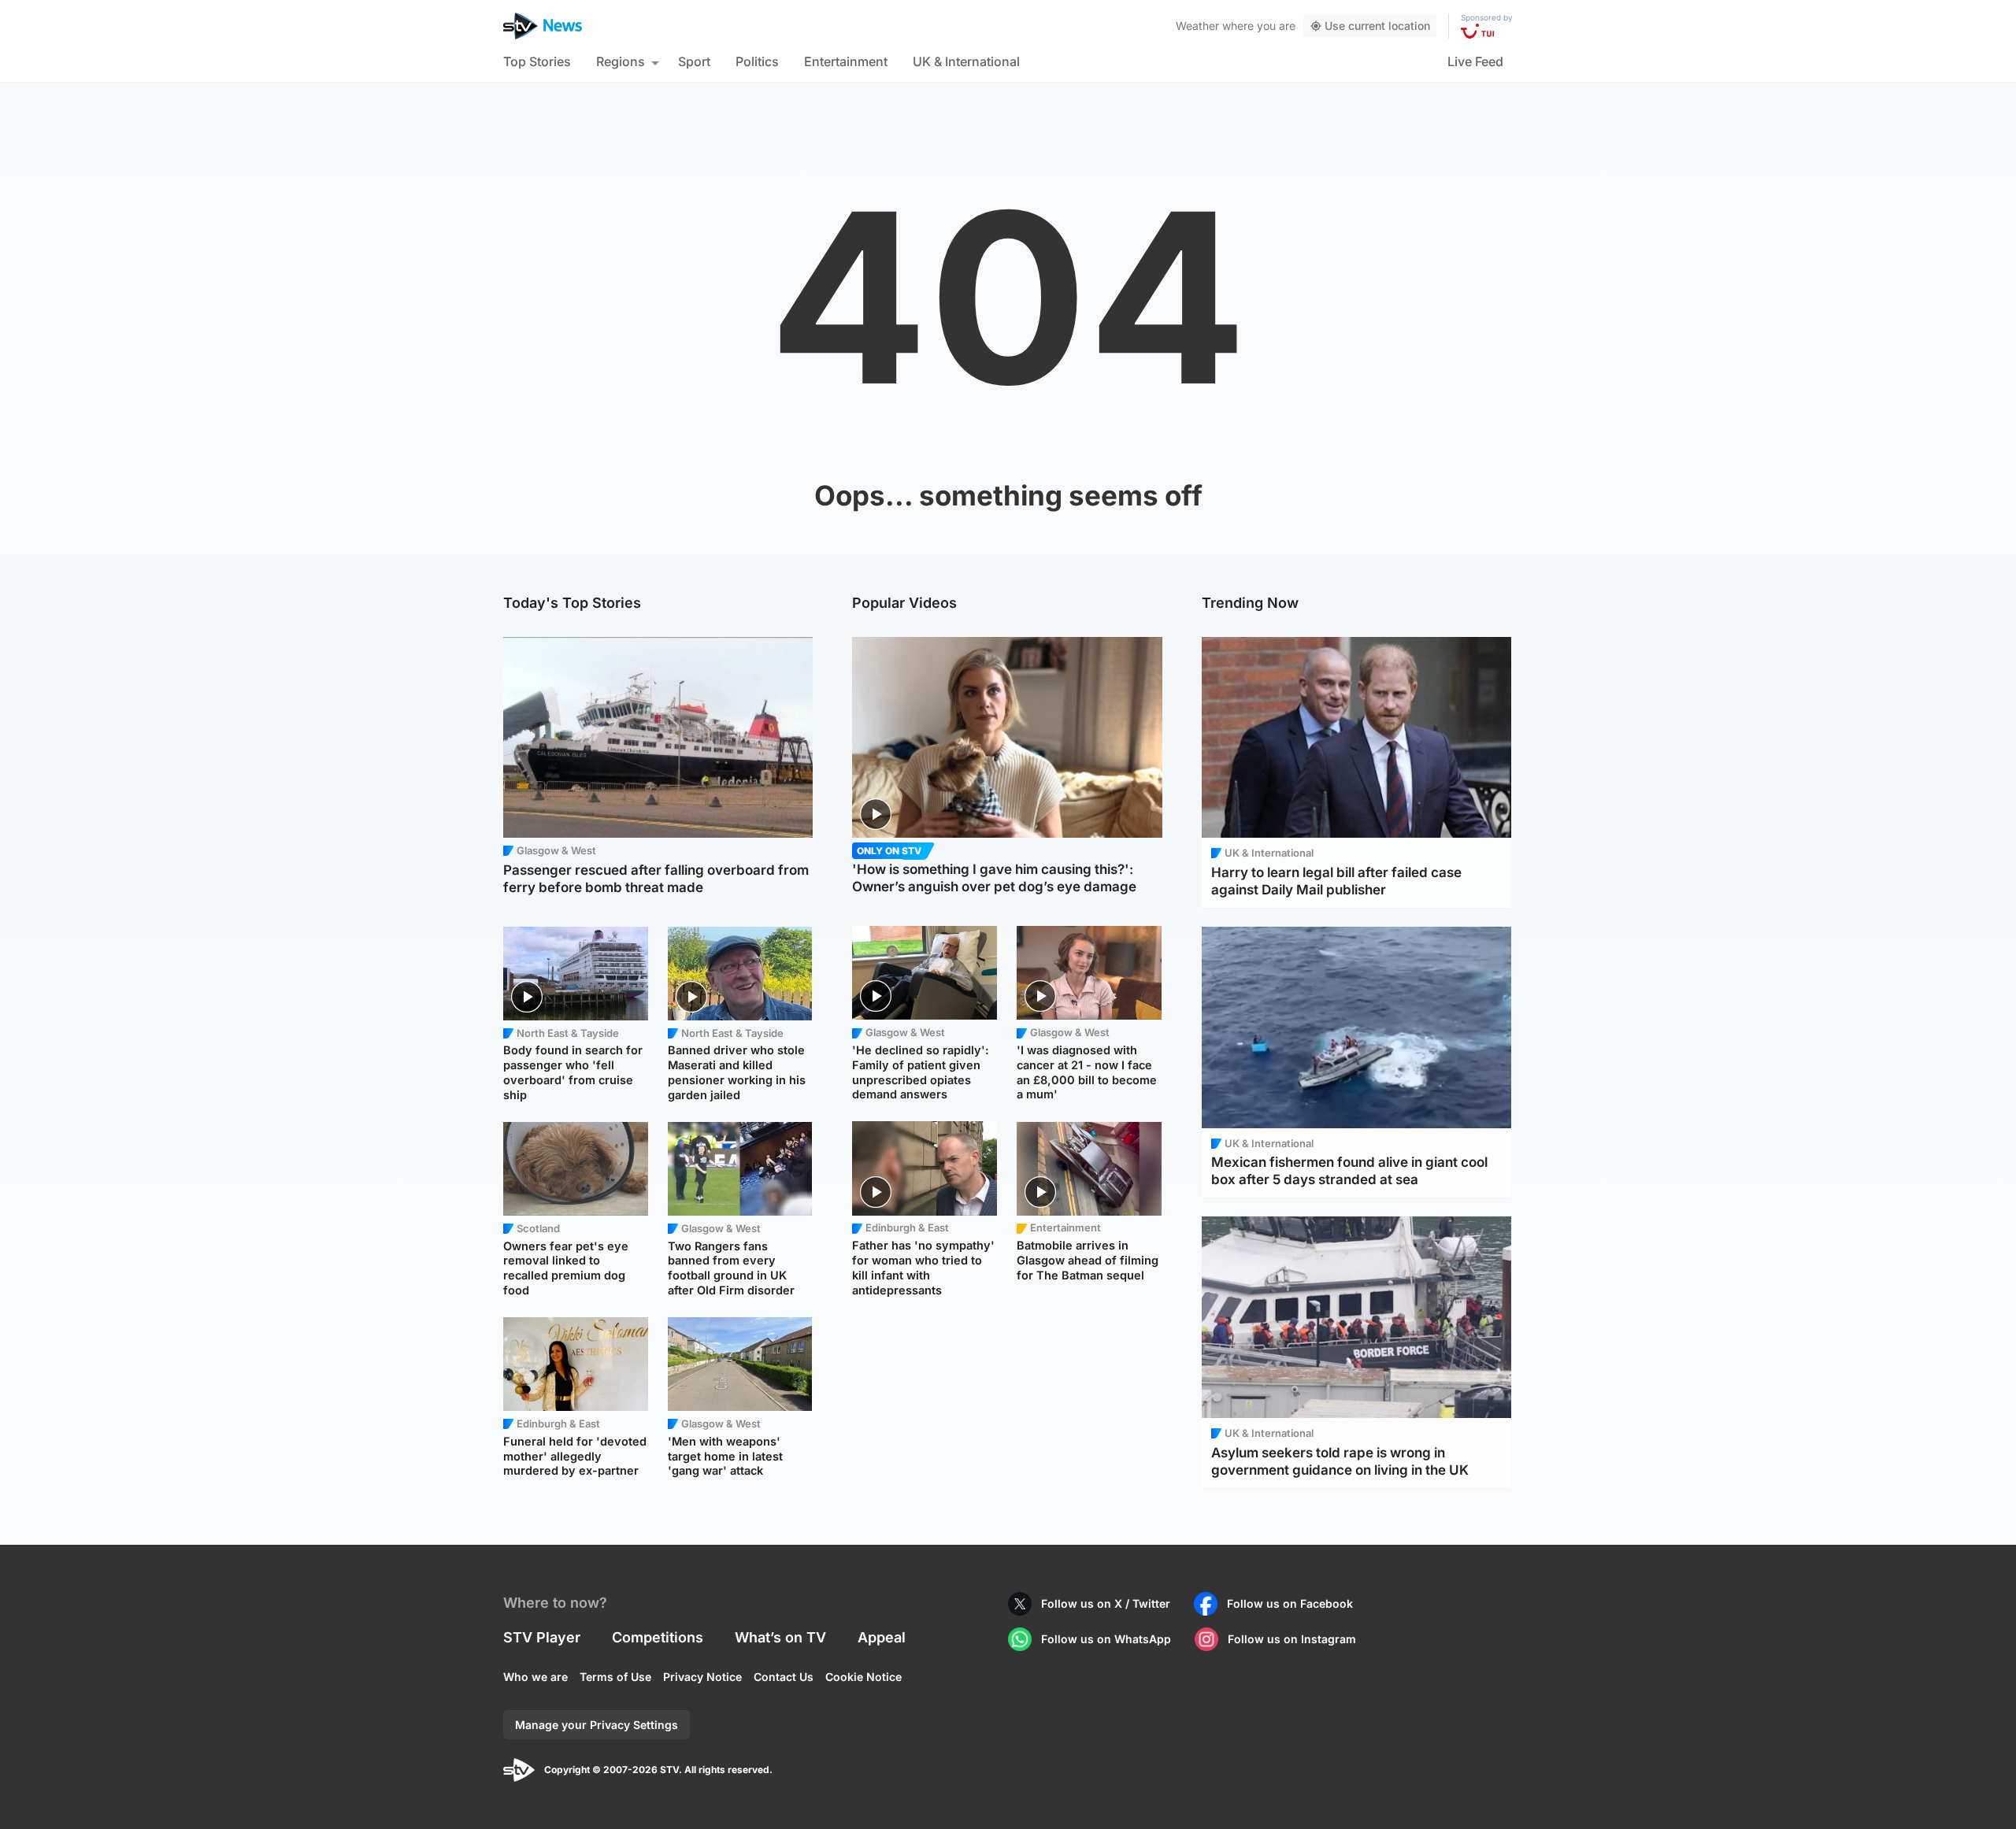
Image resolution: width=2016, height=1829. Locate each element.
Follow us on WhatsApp (1106, 1639)
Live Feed (1475, 61)
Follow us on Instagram (1292, 1639)
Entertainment (846, 61)
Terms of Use (615, 1677)
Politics (757, 61)
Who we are (535, 1677)
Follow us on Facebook (1290, 1603)
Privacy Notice (702, 1677)
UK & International (966, 61)
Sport (694, 61)
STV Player (542, 1637)
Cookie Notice (863, 1677)
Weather (1197, 26)
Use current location (1377, 26)
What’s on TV (780, 1637)
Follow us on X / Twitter (1106, 1603)
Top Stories (537, 61)
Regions (621, 61)
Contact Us (784, 1677)
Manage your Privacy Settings (597, 1725)
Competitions (658, 1637)
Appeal (882, 1637)
